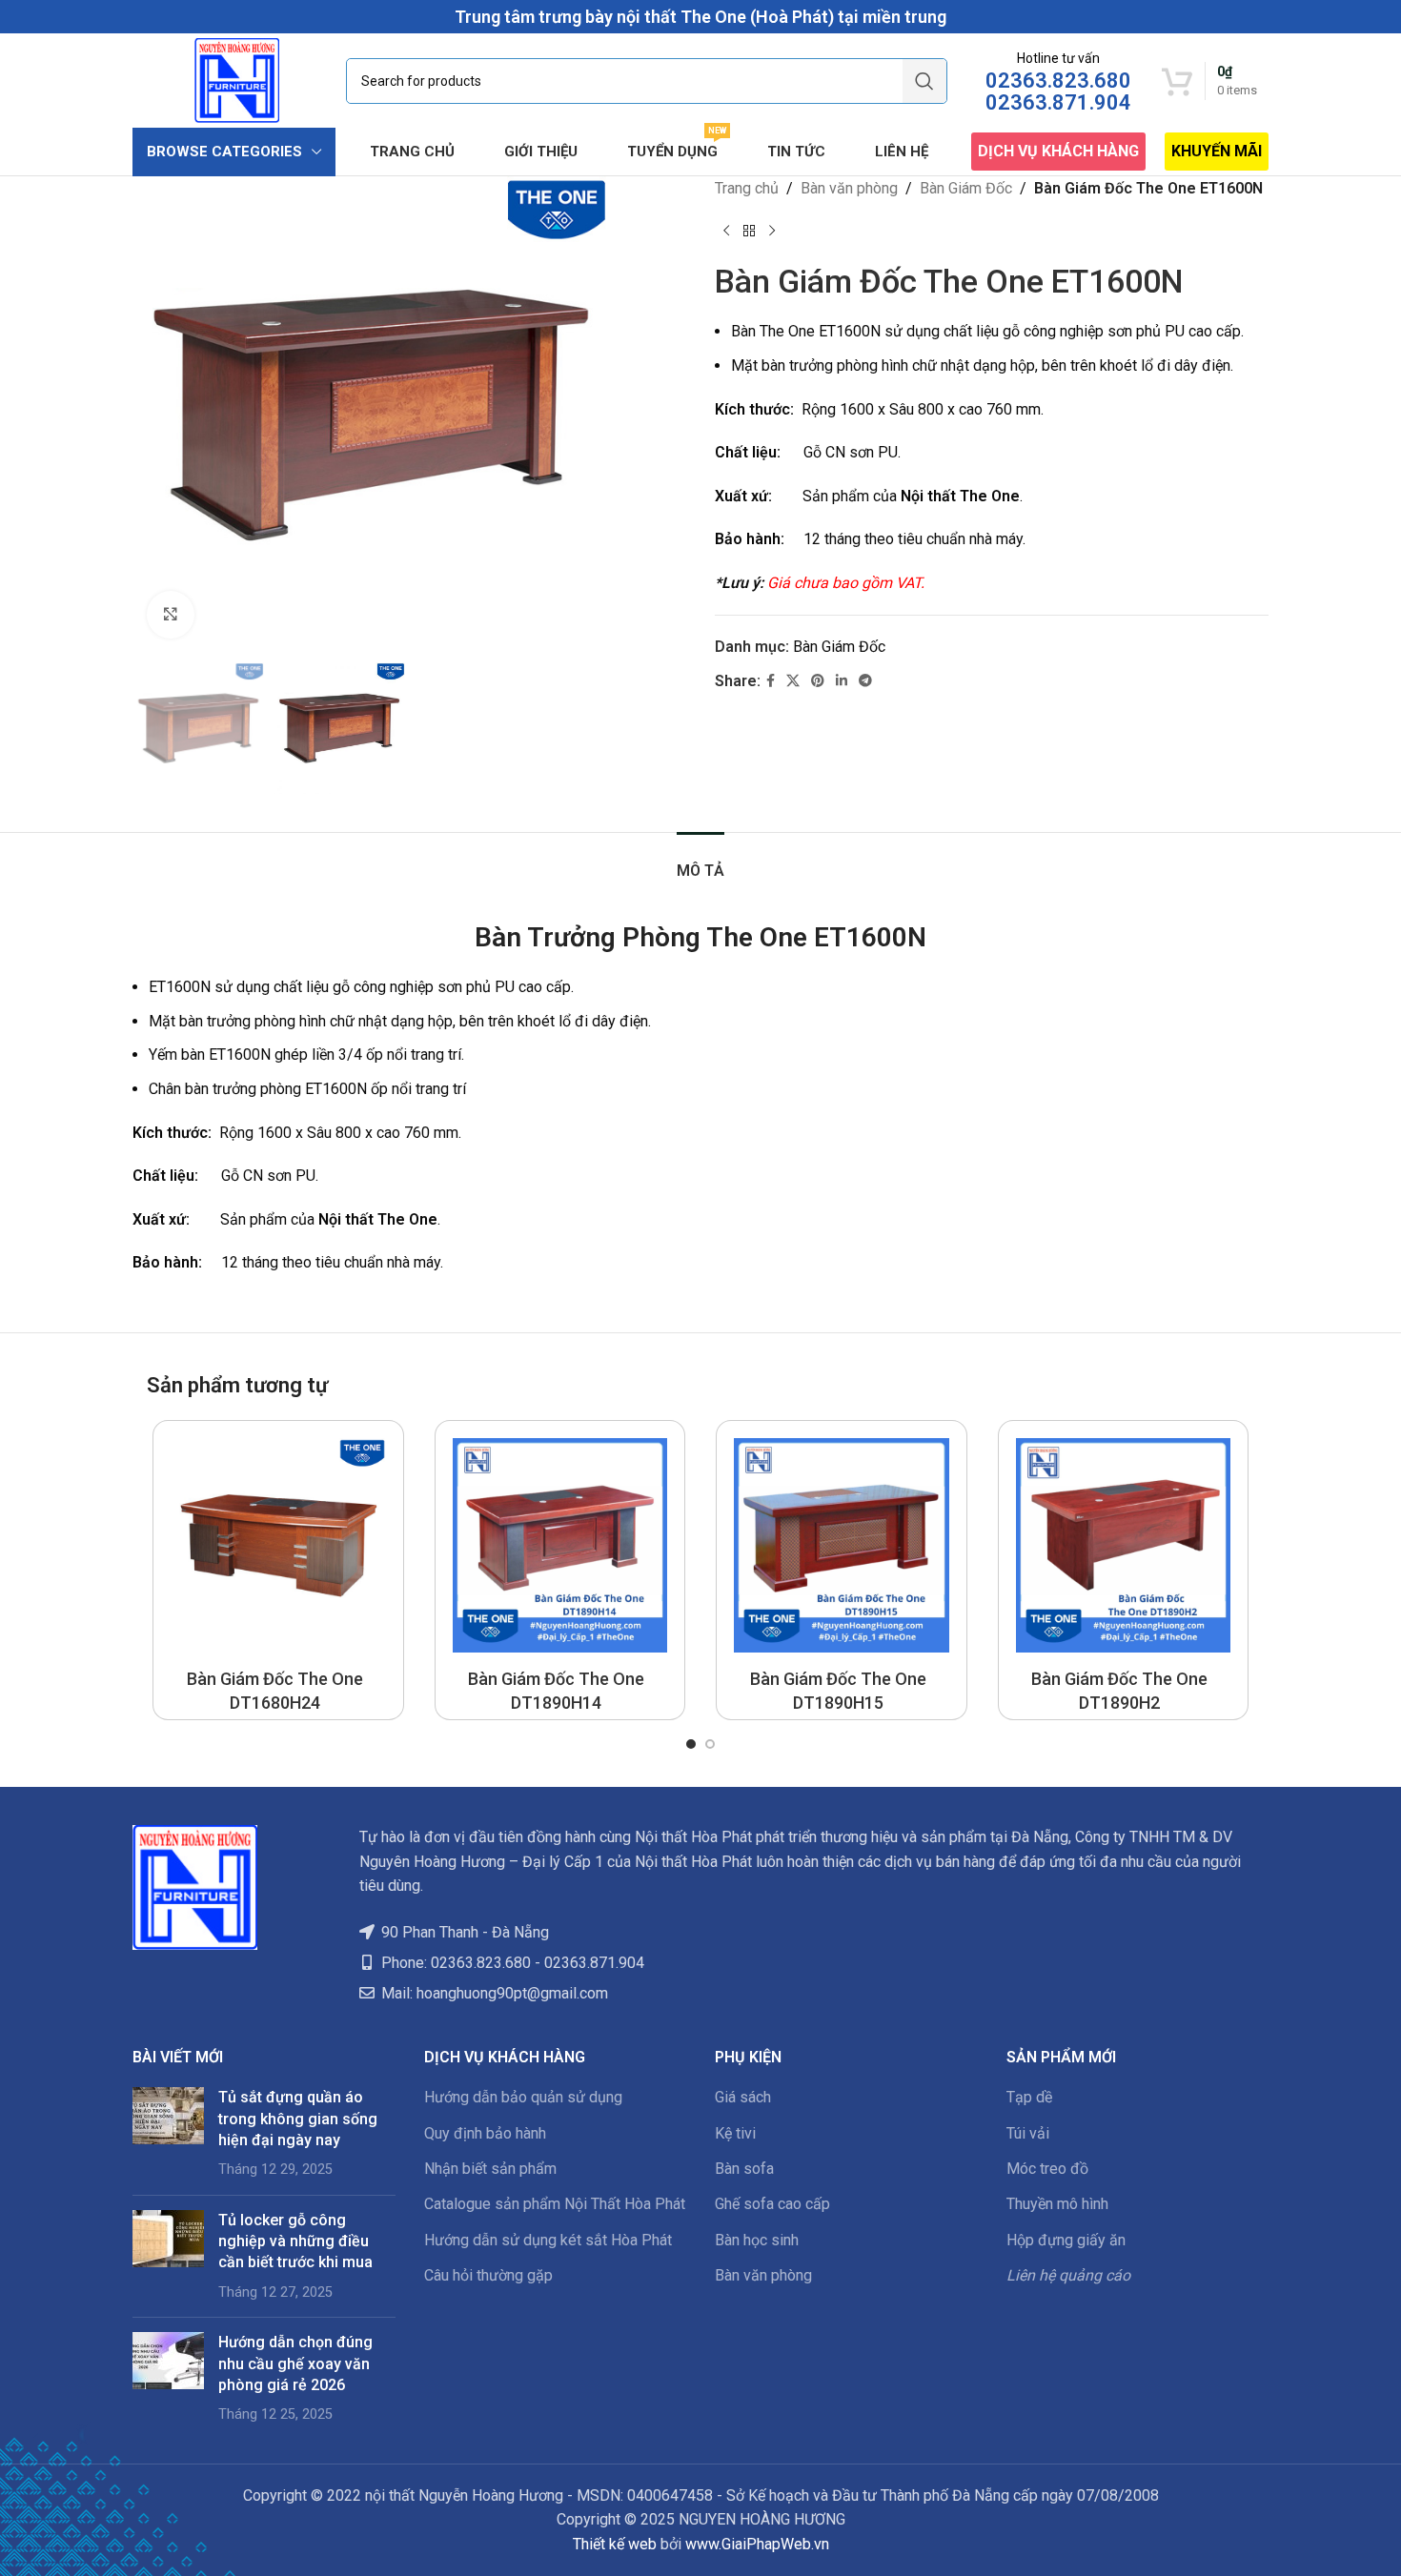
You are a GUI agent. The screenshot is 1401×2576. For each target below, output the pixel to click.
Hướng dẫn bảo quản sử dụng (523, 2097)
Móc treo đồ (1047, 2169)
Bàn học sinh (757, 2240)
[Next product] (772, 232)
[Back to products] (749, 232)
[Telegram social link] (865, 681)
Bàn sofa (744, 2169)
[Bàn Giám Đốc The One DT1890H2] (1124, 1546)
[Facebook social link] (771, 681)
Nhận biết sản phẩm (490, 2169)
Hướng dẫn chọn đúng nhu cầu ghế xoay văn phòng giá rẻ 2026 (295, 2363)
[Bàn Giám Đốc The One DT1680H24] (278, 1546)
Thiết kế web (615, 2544)
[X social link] (793, 681)
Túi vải (1028, 2133)
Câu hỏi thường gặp (488, 2275)
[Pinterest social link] (818, 681)
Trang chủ (747, 188)
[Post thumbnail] (168, 2134)
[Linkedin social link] (842, 681)
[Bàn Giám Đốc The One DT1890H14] (560, 1546)
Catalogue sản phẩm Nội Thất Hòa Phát (555, 2204)
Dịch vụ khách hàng (1058, 151)
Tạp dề (1029, 2097)
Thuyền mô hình (1057, 2204)
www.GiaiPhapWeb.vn (757, 2544)
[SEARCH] (924, 81)
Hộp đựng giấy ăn (1066, 2240)
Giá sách (743, 2097)
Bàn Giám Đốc (966, 188)
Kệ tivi (735, 2133)
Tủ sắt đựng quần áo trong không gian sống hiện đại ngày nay (298, 2119)
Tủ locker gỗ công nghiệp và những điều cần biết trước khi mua (295, 2241)
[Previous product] (726, 232)
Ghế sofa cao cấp (772, 2204)
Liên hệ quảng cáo (1068, 2275)
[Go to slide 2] (710, 1744)
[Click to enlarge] (171, 615)
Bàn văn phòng (849, 188)
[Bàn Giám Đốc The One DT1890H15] (842, 1546)
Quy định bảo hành (485, 2133)
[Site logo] (237, 80)
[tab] (700, 861)
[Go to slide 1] (691, 1744)
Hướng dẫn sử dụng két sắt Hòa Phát (548, 2240)
